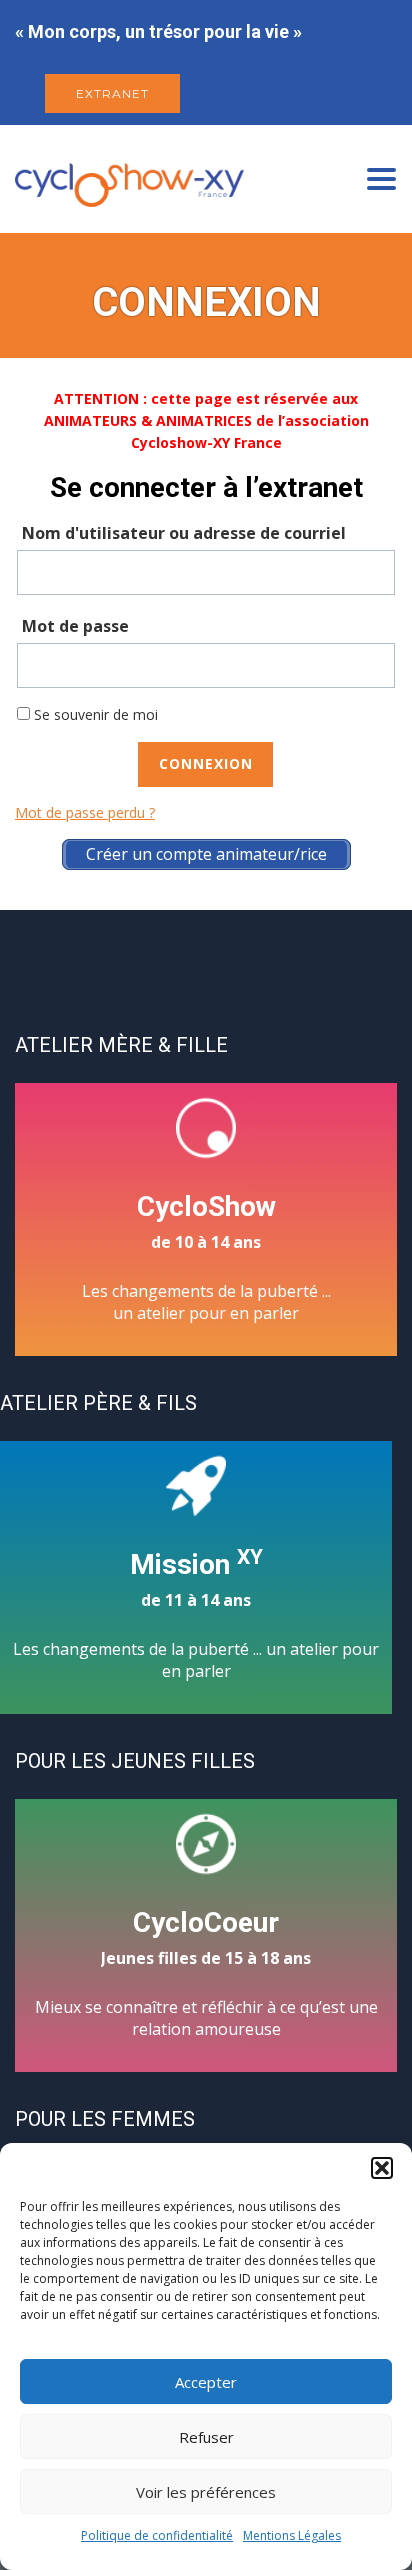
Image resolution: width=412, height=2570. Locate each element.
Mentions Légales (292, 2535)
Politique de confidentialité (157, 2535)
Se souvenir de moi (94, 714)
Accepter (206, 2382)
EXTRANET (112, 93)
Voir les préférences (206, 2492)
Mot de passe (75, 626)
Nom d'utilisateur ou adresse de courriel (184, 533)
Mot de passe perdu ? (85, 812)
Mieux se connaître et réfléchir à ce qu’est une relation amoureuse (206, 1973)
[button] (382, 2168)
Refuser (206, 2437)
